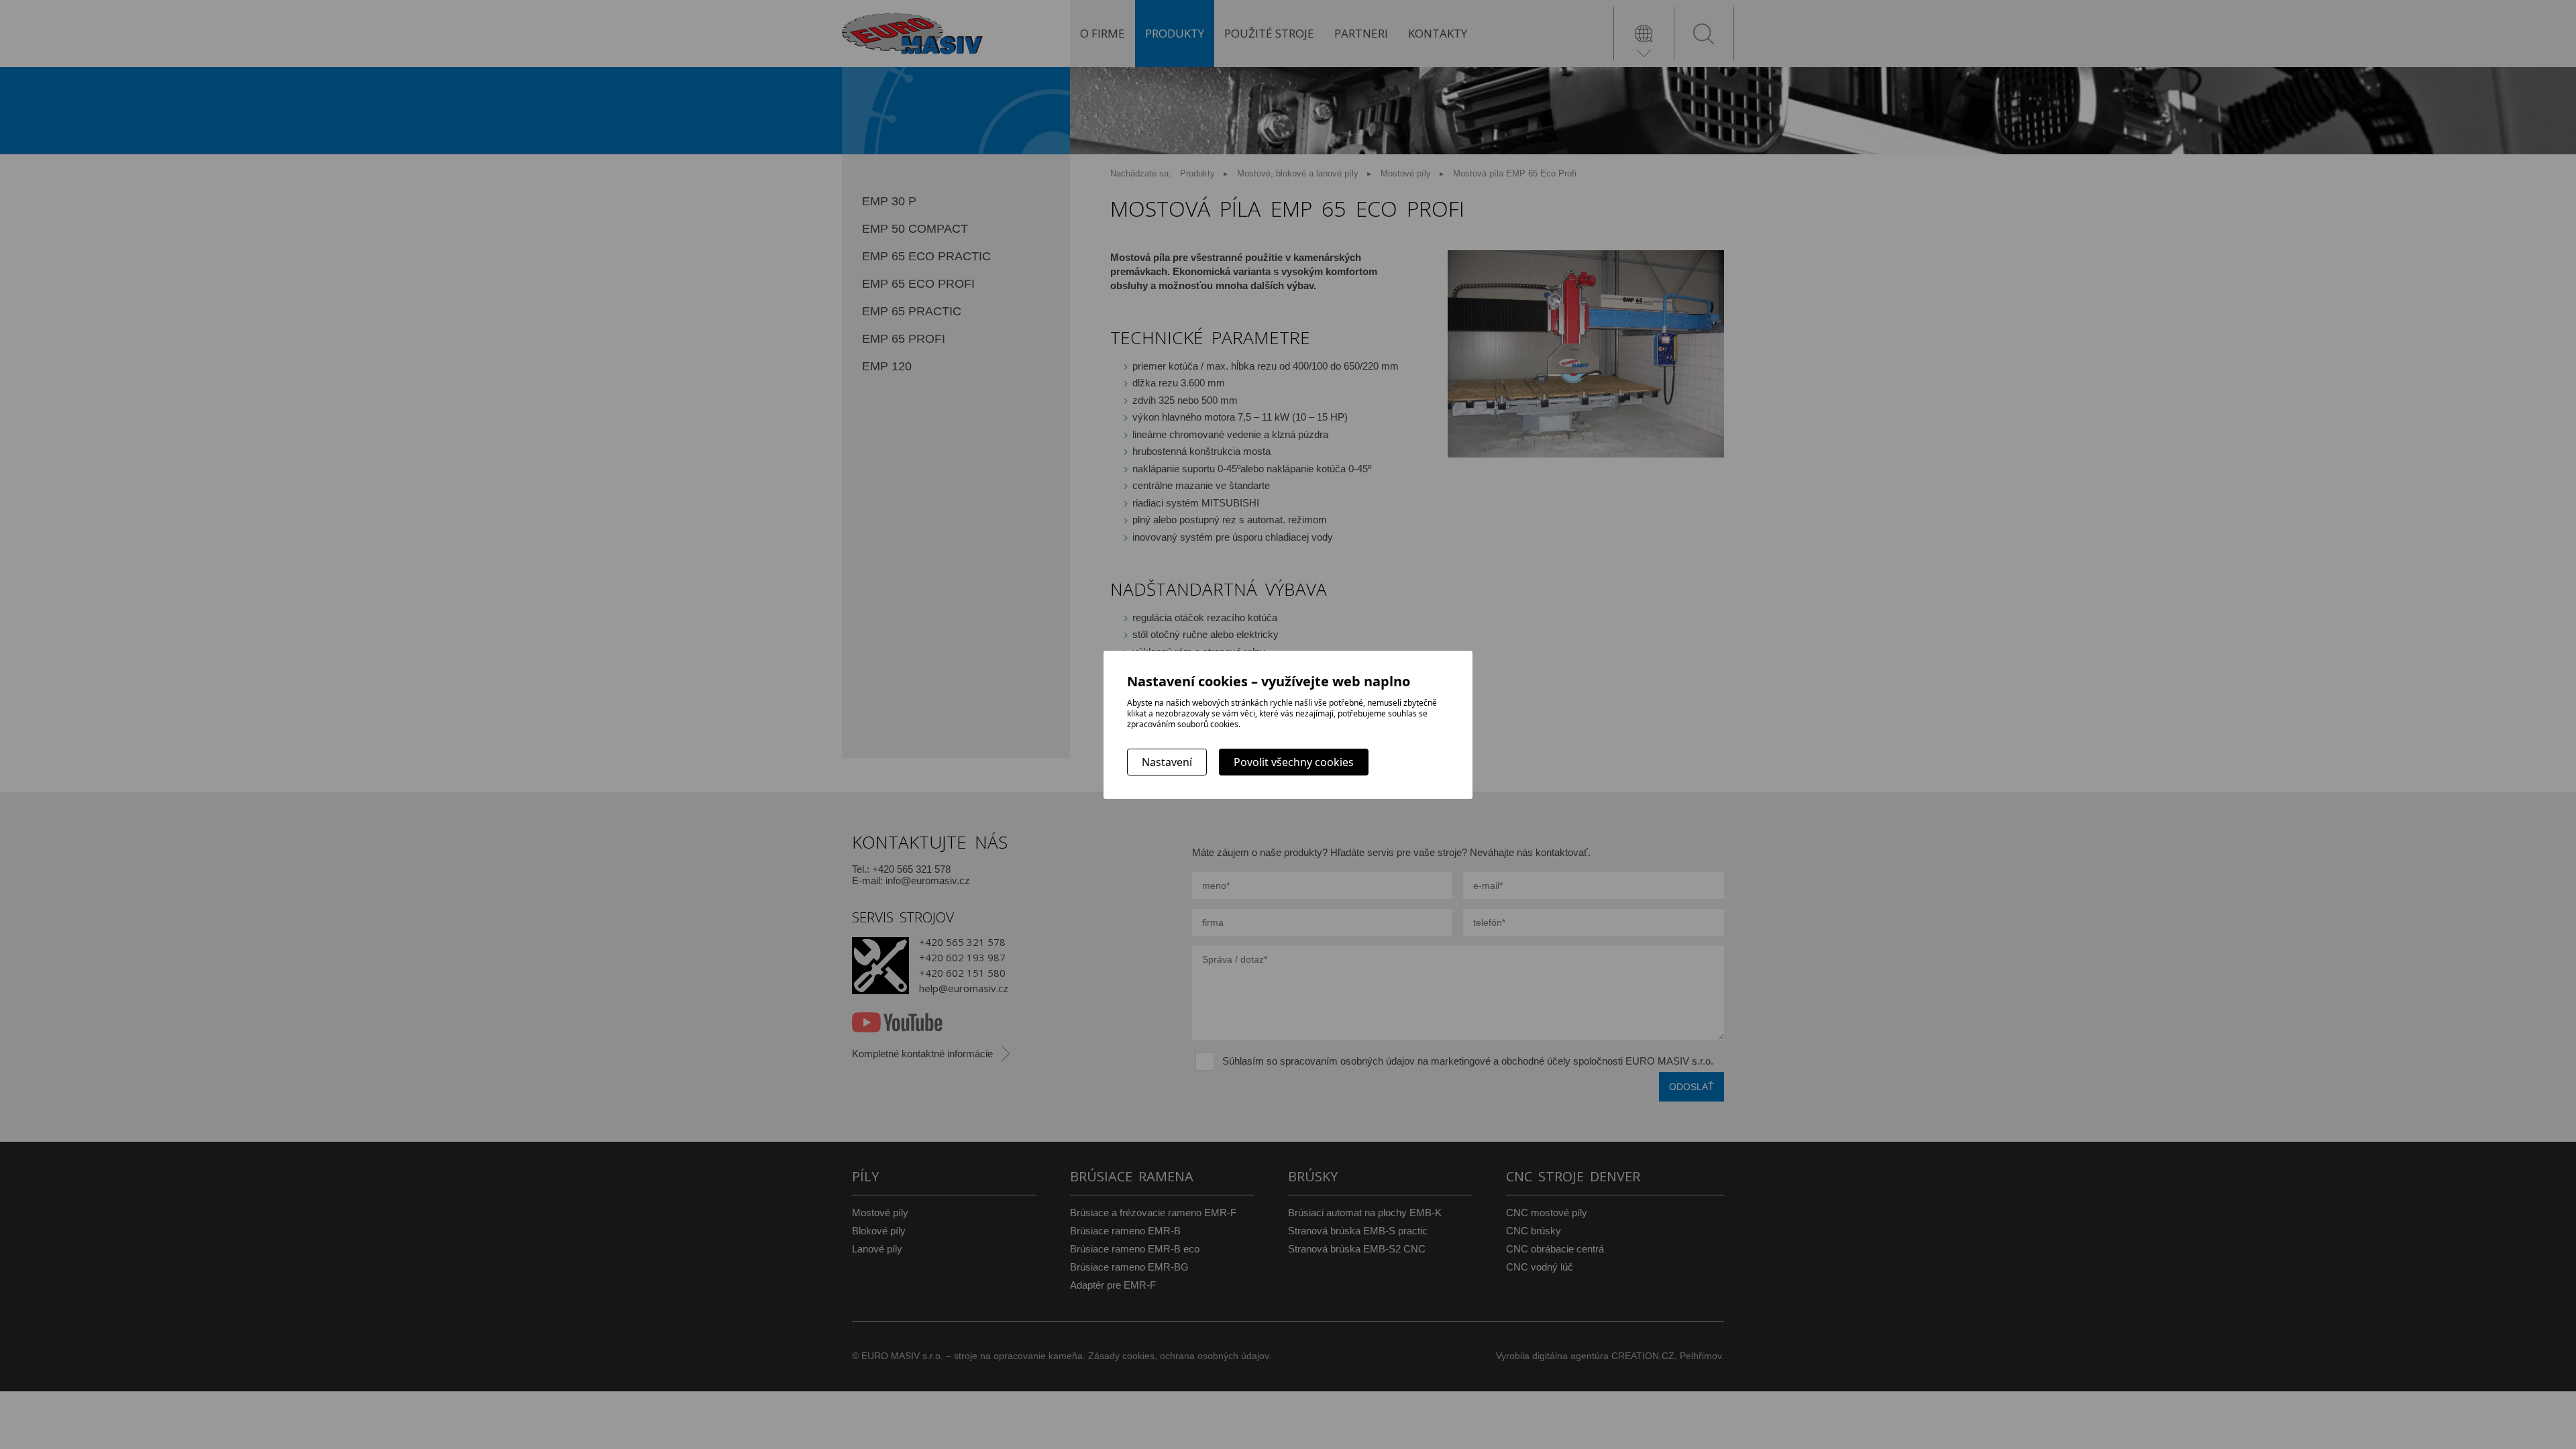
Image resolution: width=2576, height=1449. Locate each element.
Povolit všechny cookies (1294, 762)
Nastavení (1167, 762)
